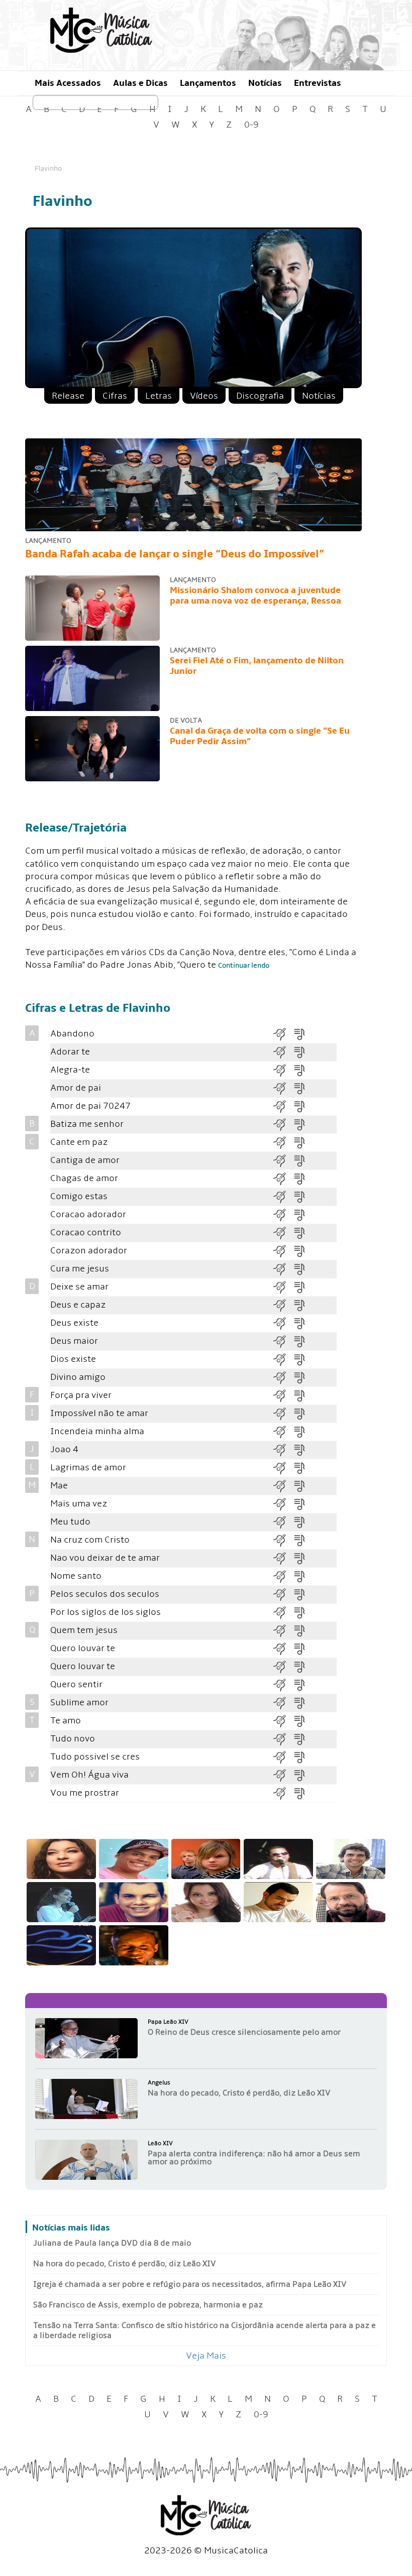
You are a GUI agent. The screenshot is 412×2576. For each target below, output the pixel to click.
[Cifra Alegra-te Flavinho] (283, 1070)
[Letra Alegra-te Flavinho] (303, 1070)
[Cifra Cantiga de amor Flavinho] (283, 1160)
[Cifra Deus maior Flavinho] (283, 1341)
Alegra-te (70, 1070)
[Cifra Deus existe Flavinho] (283, 1323)
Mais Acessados (68, 83)
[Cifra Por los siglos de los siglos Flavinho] (283, 1612)
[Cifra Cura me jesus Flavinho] (283, 1269)
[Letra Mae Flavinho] (303, 1486)
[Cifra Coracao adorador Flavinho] (283, 1214)
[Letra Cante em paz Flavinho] (303, 1142)
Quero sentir (76, 1684)
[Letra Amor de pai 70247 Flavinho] (303, 1106)
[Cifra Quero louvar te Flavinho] (283, 1648)
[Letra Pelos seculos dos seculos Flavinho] (303, 1594)
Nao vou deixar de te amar (105, 1558)
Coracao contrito (86, 1233)
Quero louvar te (83, 1648)
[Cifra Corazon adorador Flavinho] (283, 1251)
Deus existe (74, 1323)
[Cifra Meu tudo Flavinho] (283, 1522)
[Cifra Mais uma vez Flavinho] (283, 1504)
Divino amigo (78, 1377)
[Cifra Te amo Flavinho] (283, 1721)
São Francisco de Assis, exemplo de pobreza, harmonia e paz (148, 2305)
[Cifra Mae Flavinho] (283, 1486)
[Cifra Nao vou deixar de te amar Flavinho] (283, 1558)
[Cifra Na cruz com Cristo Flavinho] (283, 1540)
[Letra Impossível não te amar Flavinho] (303, 1413)
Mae (59, 1486)
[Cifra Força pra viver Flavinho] (283, 1395)
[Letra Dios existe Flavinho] (303, 1359)
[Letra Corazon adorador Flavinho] (303, 1251)
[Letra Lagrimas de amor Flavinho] (303, 1468)
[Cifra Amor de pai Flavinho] (283, 1088)
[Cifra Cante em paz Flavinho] (283, 1142)
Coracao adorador (88, 1214)
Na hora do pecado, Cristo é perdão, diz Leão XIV (125, 2264)
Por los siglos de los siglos (106, 1612)
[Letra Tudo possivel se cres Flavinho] (303, 1757)
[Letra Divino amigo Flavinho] (303, 1377)
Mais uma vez (79, 1504)
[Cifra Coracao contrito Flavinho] (283, 1233)
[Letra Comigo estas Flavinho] (303, 1196)
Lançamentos (208, 83)
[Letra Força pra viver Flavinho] (303, 1395)
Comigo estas (79, 1196)
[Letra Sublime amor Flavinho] (303, 1703)
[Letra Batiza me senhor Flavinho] (303, 1124)
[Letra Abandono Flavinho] (303, 1034)
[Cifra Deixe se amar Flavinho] (283, 1287)
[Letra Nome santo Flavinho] (303, 1576)
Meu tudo (70, 1522)
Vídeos (204, 396)
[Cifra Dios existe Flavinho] (283, 1359)
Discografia (260, 396)
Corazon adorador (89, 1251)
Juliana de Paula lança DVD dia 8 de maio (112, 2243)
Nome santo (76, 1576)
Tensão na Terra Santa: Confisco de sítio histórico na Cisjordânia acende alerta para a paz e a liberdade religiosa (204, 2330)
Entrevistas (318, 83)
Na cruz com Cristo (90, 1540)
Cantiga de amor (85, 1160)
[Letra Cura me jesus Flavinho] (303, 1269)
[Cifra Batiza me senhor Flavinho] (283, 1124)
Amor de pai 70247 (90, 1106)
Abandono (72, 1034)
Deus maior (74, 1341)
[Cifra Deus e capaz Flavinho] (283, 1305)
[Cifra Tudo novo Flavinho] (283, 1739)
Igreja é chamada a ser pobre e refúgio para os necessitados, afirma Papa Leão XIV (190, 2284)
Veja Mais (206, 2356)
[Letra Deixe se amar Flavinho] (303, 1287)
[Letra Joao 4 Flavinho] (303, 1449)
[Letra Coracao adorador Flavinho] (303, 1214)
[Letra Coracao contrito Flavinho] (303, 1233)
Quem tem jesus (84, 1630)
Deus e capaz (78, 1305)
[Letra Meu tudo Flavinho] (303, 1522)
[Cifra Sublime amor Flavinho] (283, 1703)
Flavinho (48, 168)
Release (68, 396)
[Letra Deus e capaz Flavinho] (303, 1305)
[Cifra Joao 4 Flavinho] (283, 1449)
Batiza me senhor (87, 1124)
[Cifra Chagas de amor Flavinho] (283, 1178)
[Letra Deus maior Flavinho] (303, 1341)
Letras (159, 396)
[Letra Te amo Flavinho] (303, 1721)
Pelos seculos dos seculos (105, 1594)
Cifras (115, 396)
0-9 (251, 125)
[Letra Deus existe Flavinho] (303, 1323)
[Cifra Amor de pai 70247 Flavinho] (283, 1106)
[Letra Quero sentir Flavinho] (303, 1684)
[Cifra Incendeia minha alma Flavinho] (283, 1431)
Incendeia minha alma (97, 1431)
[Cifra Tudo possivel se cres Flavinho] (283, 1757)
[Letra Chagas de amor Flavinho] (303, 1178)
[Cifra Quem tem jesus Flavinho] (283, 1630)
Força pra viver (81, 1395)
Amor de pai (76, 1088)
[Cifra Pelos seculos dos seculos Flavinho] (283, 1594)
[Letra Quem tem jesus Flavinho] (303, 1630)
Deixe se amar (79, 1287)
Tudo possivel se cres (95, 1757)
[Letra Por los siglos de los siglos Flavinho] (303, 1612)
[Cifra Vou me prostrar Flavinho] (283, 1793)
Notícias (265, 83)
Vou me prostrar (85, 1793)
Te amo (66, 1721)
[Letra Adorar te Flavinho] (303, 1052)
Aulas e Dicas (140, 83)
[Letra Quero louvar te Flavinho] (303, 1648)
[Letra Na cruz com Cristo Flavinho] (303, 1540)
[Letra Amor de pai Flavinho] (303, 1088)
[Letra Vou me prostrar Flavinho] (303, 1793)
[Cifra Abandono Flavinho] (283, 1034)
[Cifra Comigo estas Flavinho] (283, 1196)
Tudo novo (73, 1739)
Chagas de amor (84, 1178)
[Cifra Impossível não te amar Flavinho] (283, 1413)
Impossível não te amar (99, 1413)
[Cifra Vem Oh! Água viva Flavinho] (283, 1775)
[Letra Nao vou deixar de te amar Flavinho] (303, 1558)
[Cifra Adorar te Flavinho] (283, 1052)
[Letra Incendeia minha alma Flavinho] (303, 1431)
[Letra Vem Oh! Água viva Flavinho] (303, 1775)
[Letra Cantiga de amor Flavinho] (303, 1160)
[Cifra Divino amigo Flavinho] (283, 1377)
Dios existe (73, 1359)
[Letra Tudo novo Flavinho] (303, 1739)
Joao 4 (64, 1449)
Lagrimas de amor (88, 1468)
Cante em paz (79, 1142)
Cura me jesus (80, 1269)
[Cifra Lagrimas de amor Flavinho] (283, 1468)
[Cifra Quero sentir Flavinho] (283, 1684)
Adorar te (70, 1052)
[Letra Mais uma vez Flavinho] (303, 1504)
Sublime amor (79, 1703)
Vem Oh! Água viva (89, 1775)
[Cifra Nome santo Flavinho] (283, 1576)
